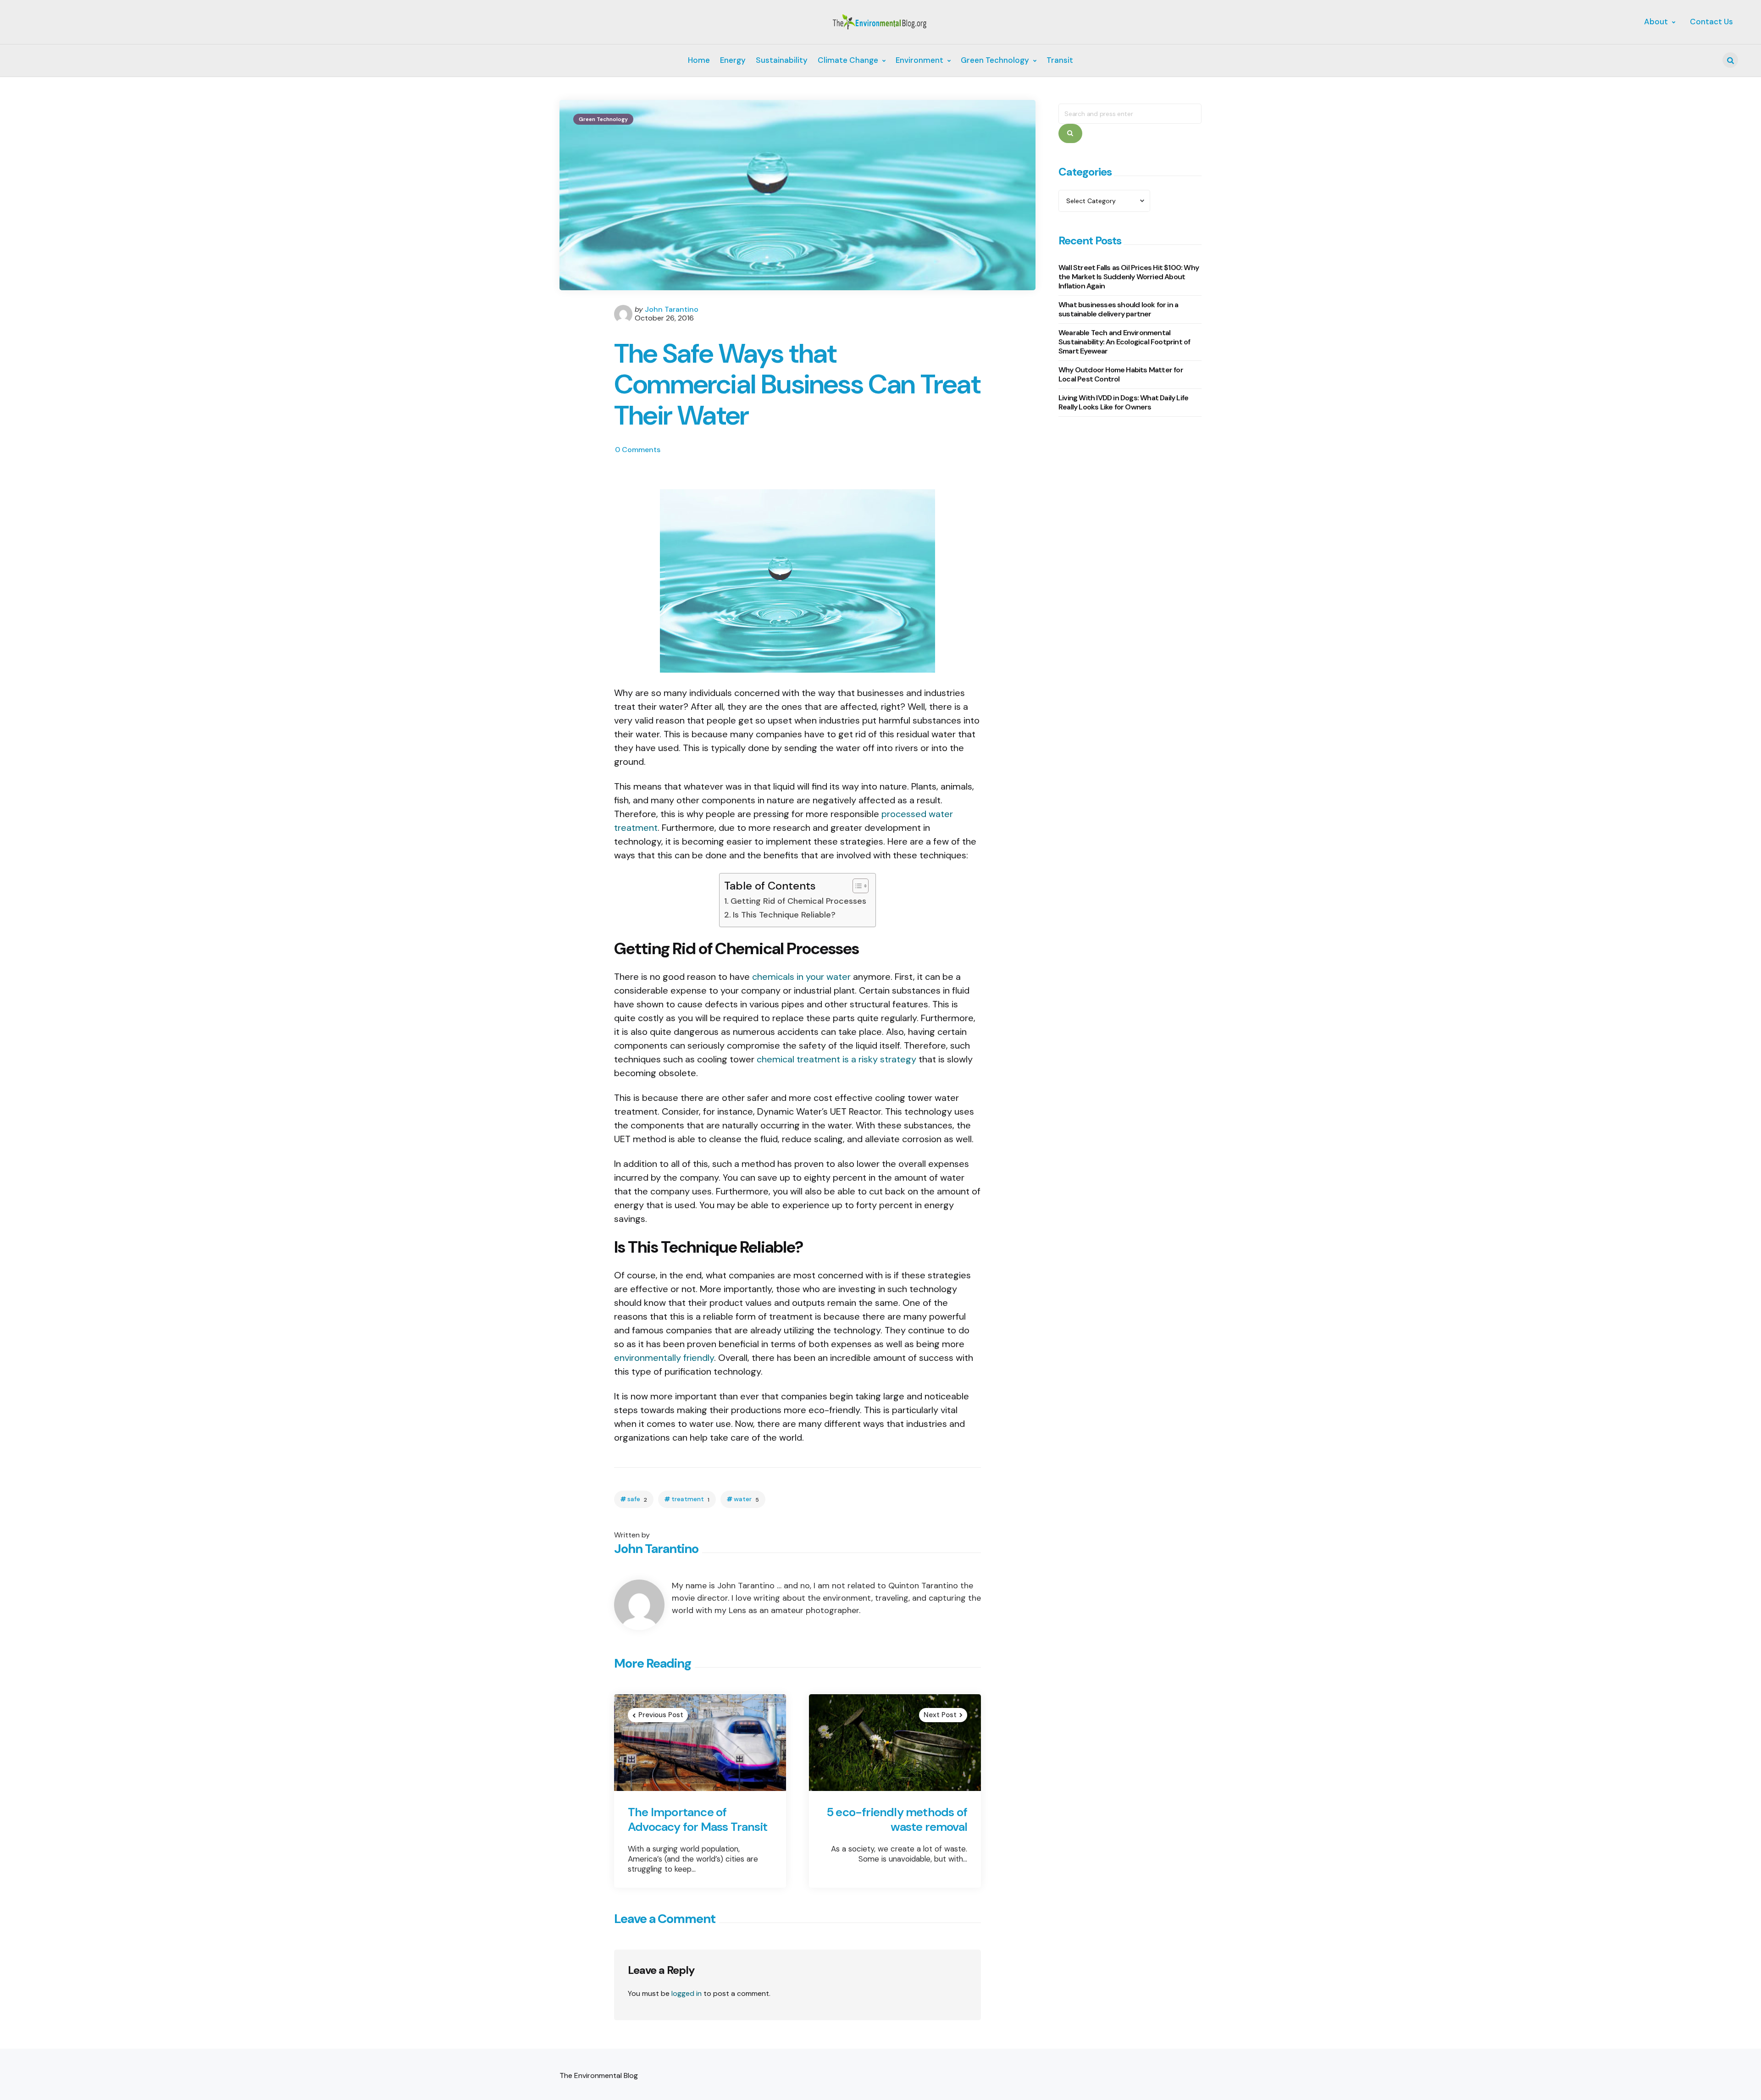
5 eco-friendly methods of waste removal (897, 1820)
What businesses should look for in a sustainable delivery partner (1118, 309)
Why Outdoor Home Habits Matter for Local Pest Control (1121, 374)
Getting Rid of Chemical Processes (798, 901)
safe (637, 1499)
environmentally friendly (664, 1358)
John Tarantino (672, 309)
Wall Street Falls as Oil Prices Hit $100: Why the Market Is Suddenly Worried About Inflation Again (1129, 277)
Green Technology (603, 119)
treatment (690, 1499)
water (746, 1499)
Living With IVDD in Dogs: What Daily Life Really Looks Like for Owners (1123, 402)
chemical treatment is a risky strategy (836, 1059)
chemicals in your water (801, 977)
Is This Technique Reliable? (784, 915)
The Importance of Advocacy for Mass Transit (698, 1820)
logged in (687, 1993)
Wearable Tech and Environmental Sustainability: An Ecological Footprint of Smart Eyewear (1124, 342)
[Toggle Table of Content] (856, 886)
